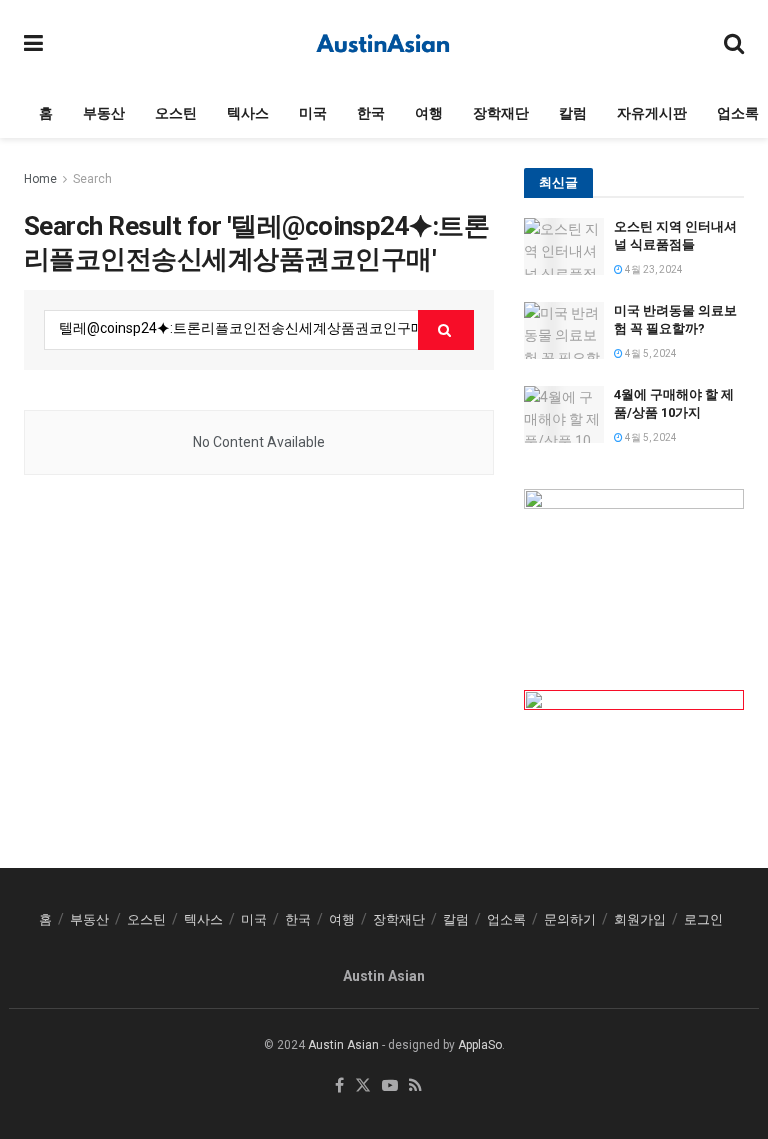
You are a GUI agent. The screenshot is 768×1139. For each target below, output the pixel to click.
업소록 (738, 113)
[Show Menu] (33, 44)
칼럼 (573, 113)
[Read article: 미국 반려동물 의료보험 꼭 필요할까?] (564, 330)
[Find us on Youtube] (390, 1086)
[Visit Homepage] (384, 44)
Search (92, 179)
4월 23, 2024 (653, 269)
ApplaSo (480, 1045)
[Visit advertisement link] (634, 569)
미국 (313, 113)
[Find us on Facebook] (339, 1086)
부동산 (104, 113)
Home (40, 179)
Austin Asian (343, 1045)
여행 (429, 113)
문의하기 (570, 919)
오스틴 (176, 113)
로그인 (703, 919)
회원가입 (640, 919)
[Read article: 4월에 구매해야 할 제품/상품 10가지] (564, 414)
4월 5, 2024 (650, 353)
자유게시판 (652, 113)
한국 (371, 113)
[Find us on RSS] (415, 1086)
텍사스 (248, 113)
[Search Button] (734, 44)
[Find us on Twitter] (363, 1086)
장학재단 (501, 113)
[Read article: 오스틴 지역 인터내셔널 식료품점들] (564, 246)
